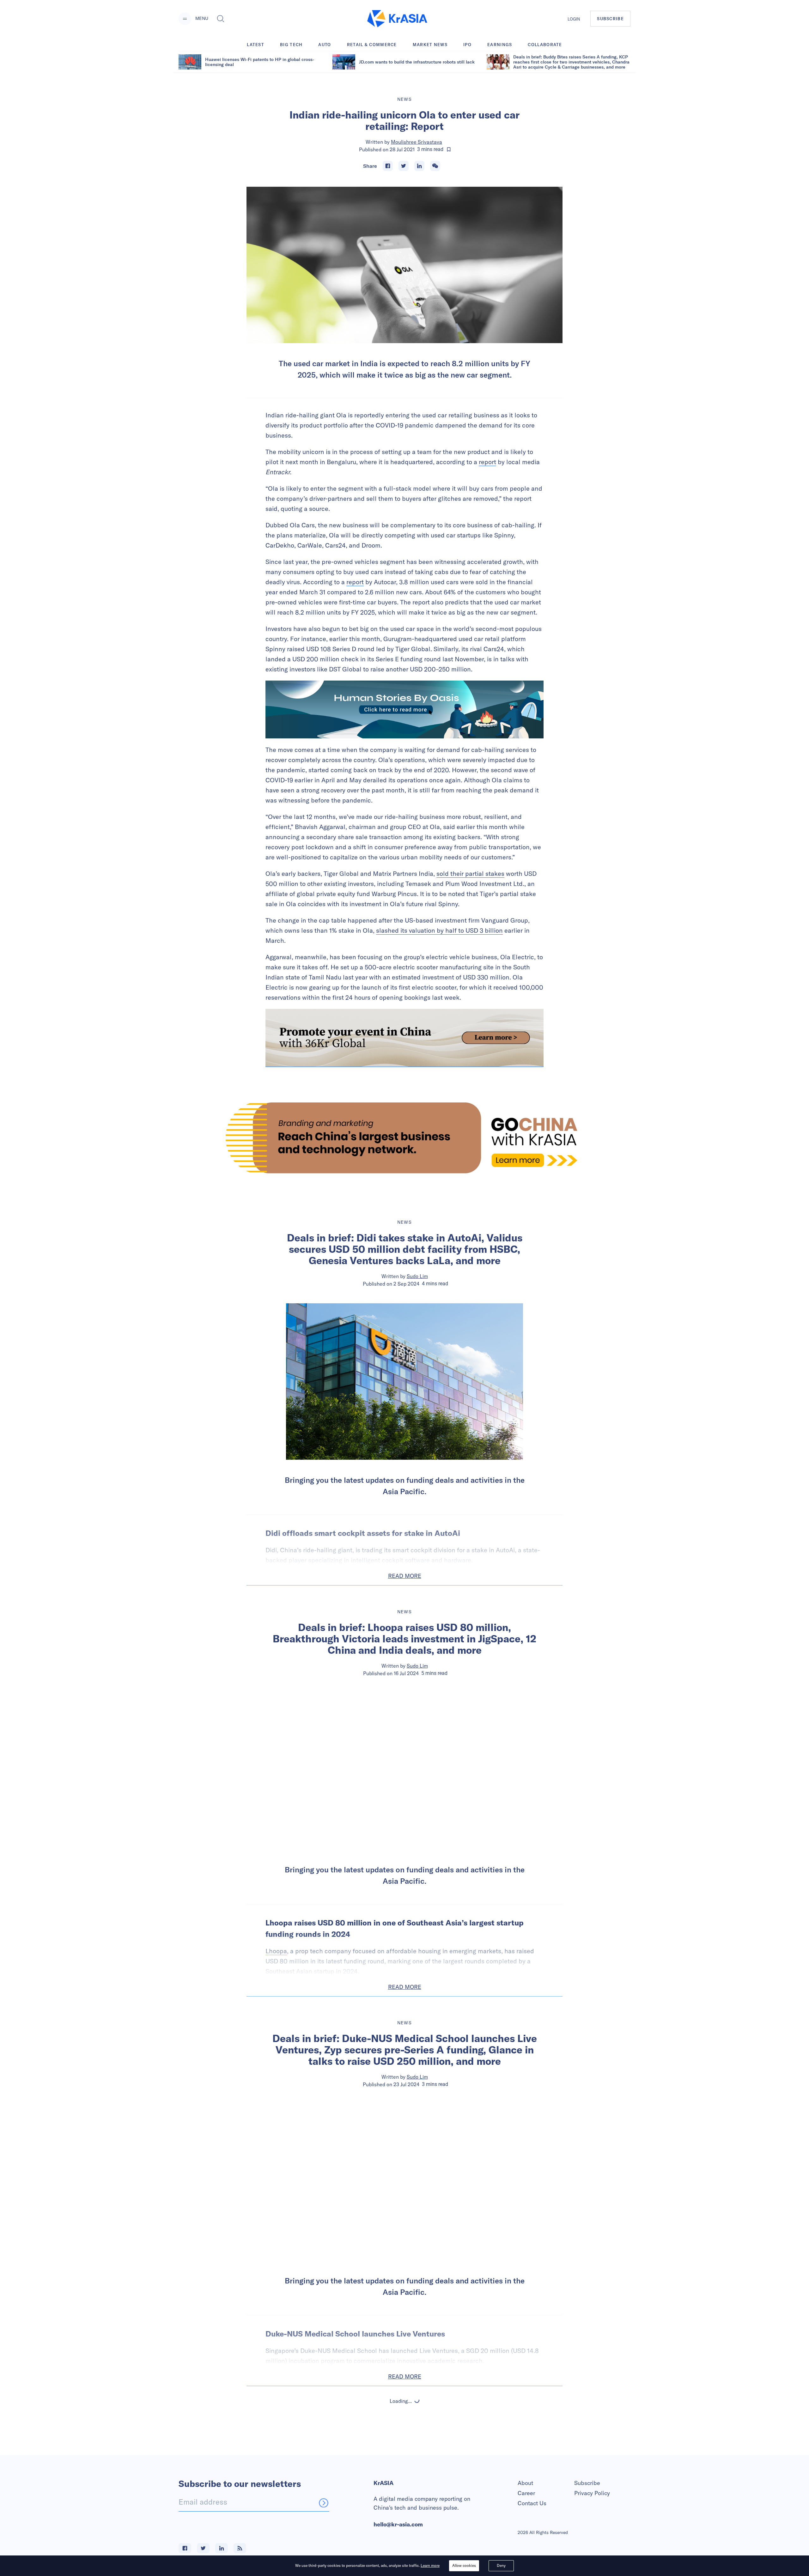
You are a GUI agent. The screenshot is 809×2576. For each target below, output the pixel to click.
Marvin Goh (417, 2466)
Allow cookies (464, 2565)
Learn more (430, 2565)
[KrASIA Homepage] (397, 19)
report (487, 462)
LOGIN (574, 19)
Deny (501, 2565)
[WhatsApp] (435, 166)
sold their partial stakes (470, 873)
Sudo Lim (417, 1276)
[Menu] (185, 19)
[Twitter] (404, 166)
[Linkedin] (419, 166)
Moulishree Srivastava (417, 142)
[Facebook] (388, 166)
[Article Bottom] (404, 1038)
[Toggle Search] (221, 19)
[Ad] (404, 1138)
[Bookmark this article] (449, 149)
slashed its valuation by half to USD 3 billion (439, 930)
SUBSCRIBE (610, 19)
